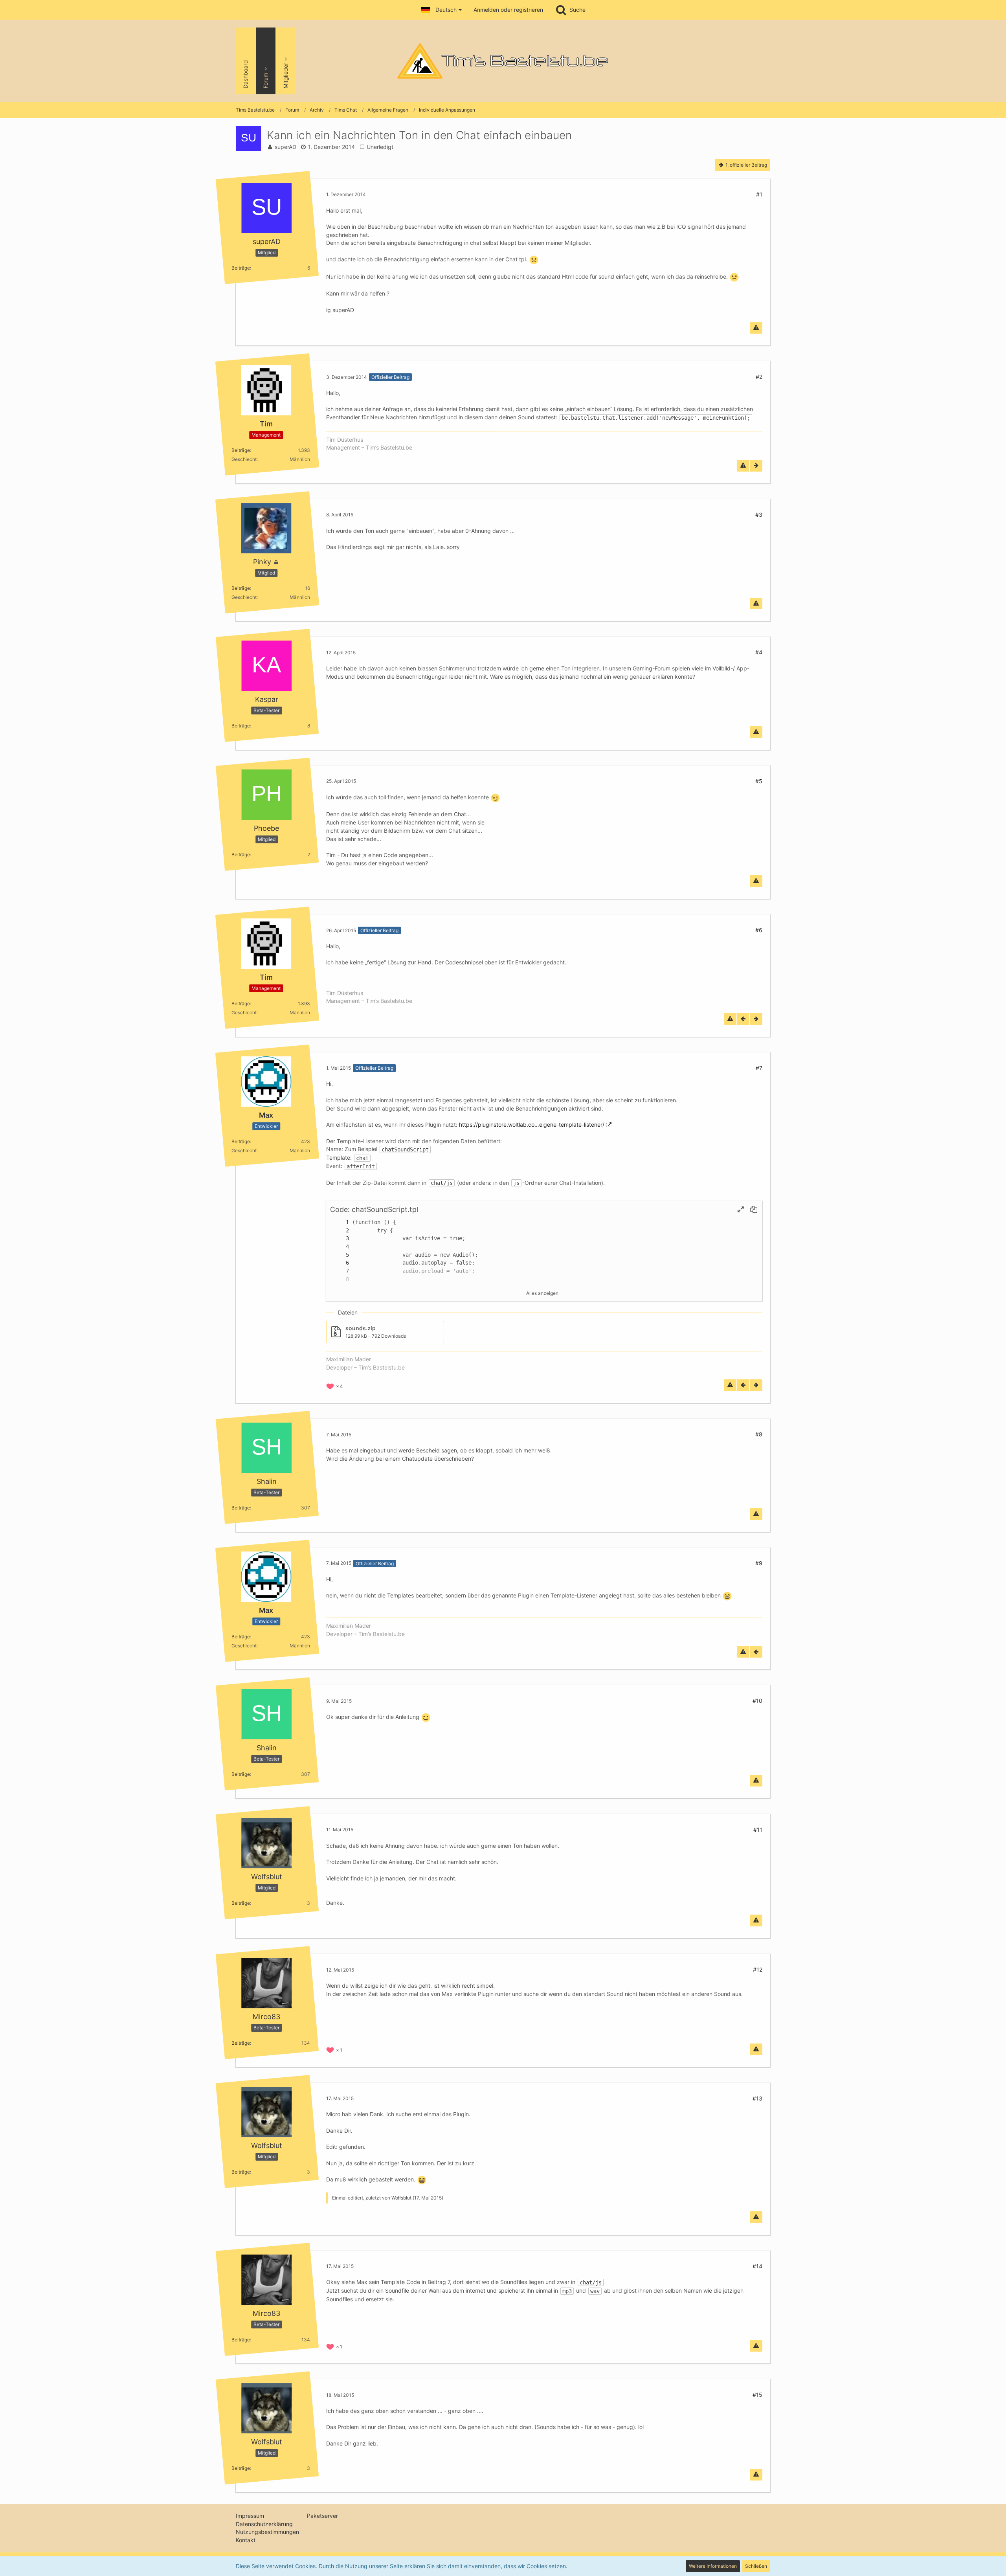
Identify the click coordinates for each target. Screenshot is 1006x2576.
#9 (759, 1563)
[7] (340, 1271)
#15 (757, 2395)
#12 (758, 1969)
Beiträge (241, 267)
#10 (757, 1701)
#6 (759, 930)
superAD (285, 147)
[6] (340, 1263)
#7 (759, 1068)
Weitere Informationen (713, 2566)
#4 (759, 652)
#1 (759, 194)
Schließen (756, 2566)
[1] (340, 1222)
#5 (759, 781)
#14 (757, 2266)
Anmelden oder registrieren (508, 10)
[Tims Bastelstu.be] (503, 61)
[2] (340, 1231)
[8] (340, 1279)
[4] (340, 1247)
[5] (340, 1255)
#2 (759, 377)
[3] (340, 1238)
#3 (759, 515)
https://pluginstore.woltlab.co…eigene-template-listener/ (532, 1125)
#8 (759, 1434)
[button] (441, 10)
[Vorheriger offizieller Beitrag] (743, 1019)
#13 (757, 2098)
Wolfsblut (401, 2198)
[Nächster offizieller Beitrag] (756, 466)
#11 (758, 1830)
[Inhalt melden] (756, 328)
